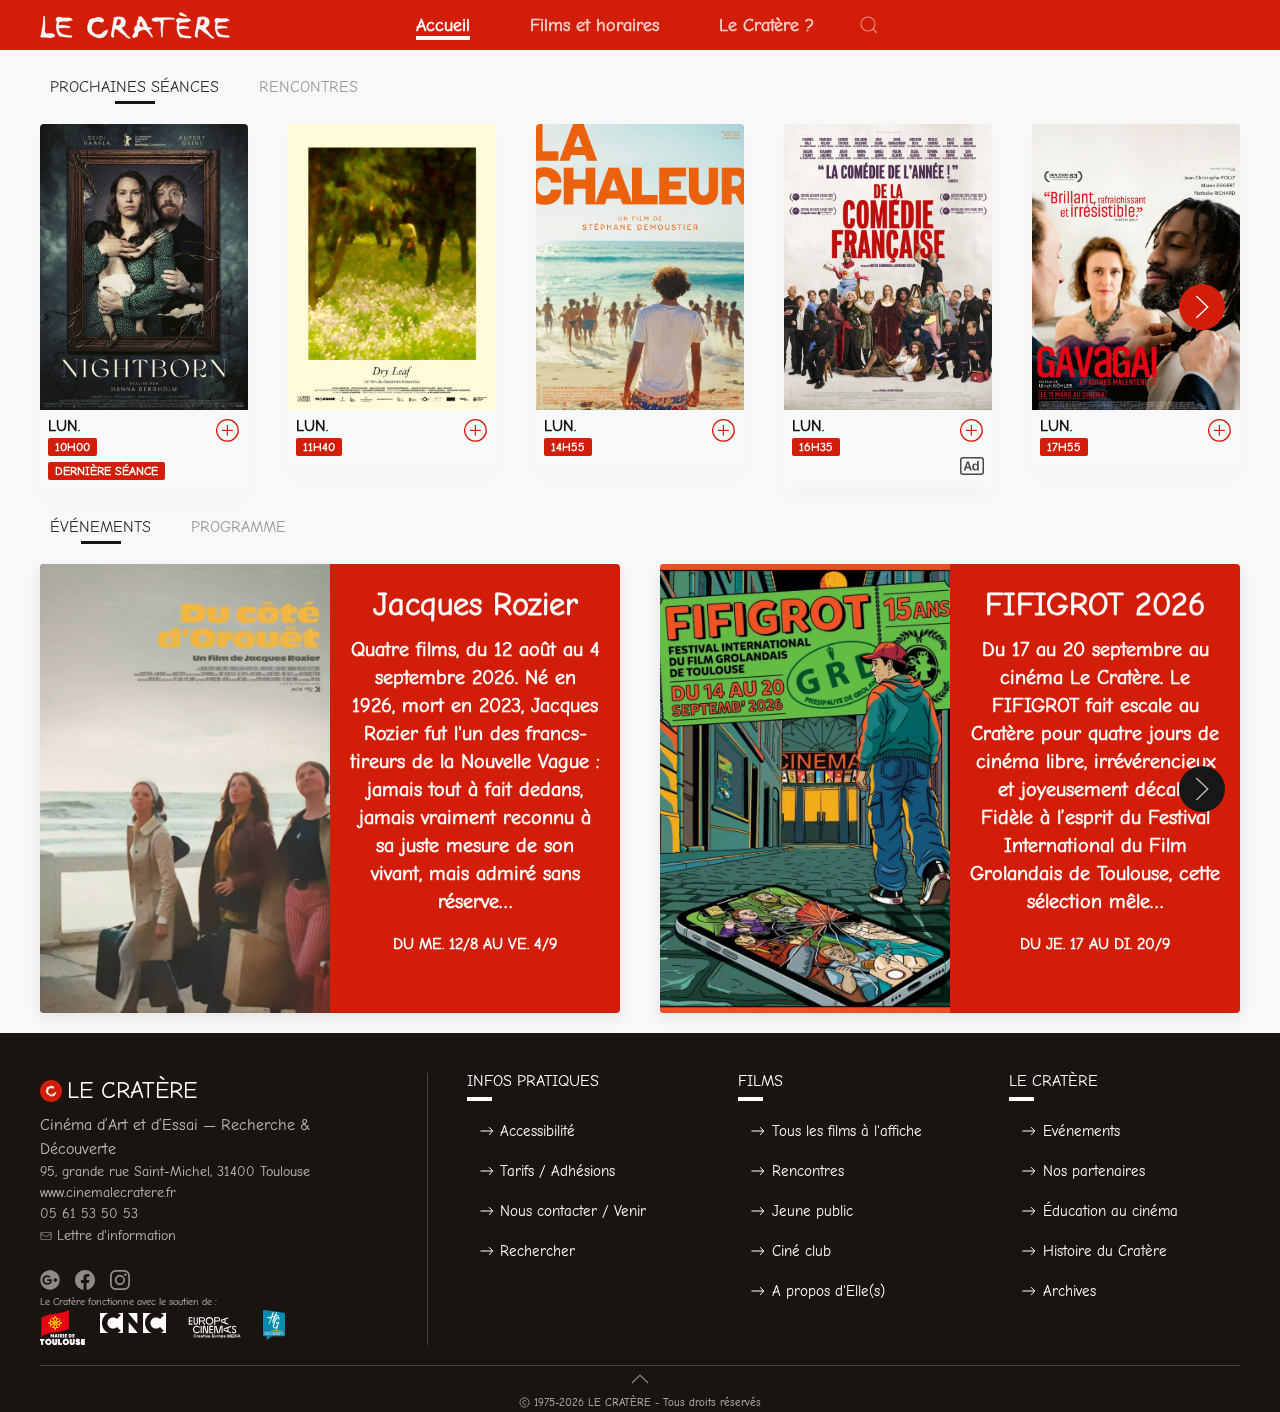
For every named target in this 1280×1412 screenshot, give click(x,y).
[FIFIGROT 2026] (950, 788)
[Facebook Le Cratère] (85, 1280)
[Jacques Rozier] (330, 788)
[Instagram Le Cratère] (120, 1280)
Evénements (1081, 1131)
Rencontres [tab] (308, 87)
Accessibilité (537, 1131)
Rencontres (808, 1171)
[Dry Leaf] (392, 295)
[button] (869, 25)
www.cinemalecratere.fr (108, 1192)
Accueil (443, 25)
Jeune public (812, 1211)
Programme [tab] (238, 527)
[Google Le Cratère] (50, 1280)
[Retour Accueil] (135, 25)
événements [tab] (100, 527)
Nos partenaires (1094, 1171)
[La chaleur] (640, 295)
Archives (1069, 1291)
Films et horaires (594, 25)
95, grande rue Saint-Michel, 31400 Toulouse (175, 1171)
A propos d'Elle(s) (828, 1291)
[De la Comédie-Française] (888, 305)
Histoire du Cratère (1105, 1251)
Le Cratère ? (766, 25)
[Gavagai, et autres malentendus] (1136, 295)
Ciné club (801, 1251)
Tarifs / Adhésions (557, 1171)
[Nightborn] (144, 307)
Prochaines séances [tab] (134, 87)
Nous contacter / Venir (573, 1211)
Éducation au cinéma (1110, 1211)
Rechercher (537, 1251)
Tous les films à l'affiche (847, 1131)
